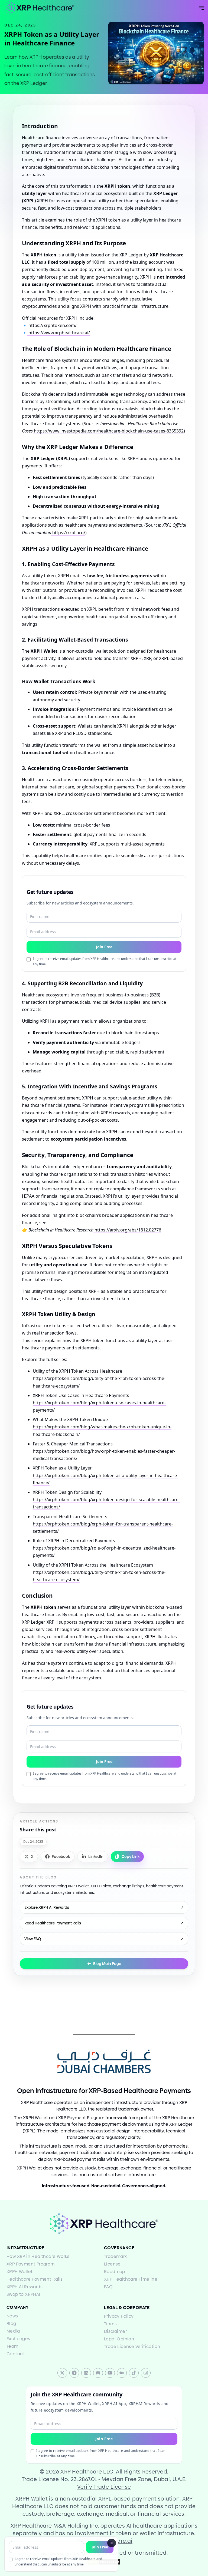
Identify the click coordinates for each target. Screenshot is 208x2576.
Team (12, 2346)
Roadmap (115, 2272)
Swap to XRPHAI (23, 2294)
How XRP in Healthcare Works (38, 2256)
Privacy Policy (119, 2316)
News (12, 2316)
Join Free (100, 2547)
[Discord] (98, 2373)
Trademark (116, 2256)
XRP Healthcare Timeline (131, 2279)
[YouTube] (110, 2373)
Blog (11, 2324)
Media (13, 2331)
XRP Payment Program (31, 2264)
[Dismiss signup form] (112, 2543)
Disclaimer (115, 2331)
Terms (110, 2324)
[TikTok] (134, 2373)
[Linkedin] (86, 2373)
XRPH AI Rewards (25, 2287)
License (112, 2264)
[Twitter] (62, 2373)
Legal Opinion (119, 2339)
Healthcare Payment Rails (35, 2279)
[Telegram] (74, 2373)
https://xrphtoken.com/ (52, 325)
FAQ (108, 2287)
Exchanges (18, 2339)
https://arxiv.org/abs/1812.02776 (127, 1230)
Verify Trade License (104, 2487)
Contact (15, 2354)
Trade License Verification (132, 2347)
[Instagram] (146, 2373)
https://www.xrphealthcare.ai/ (59, 333)
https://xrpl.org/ (68, 533)
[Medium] (122, 2373)
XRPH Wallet (19, 2272)
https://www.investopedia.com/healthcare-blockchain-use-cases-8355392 (108, 431)
